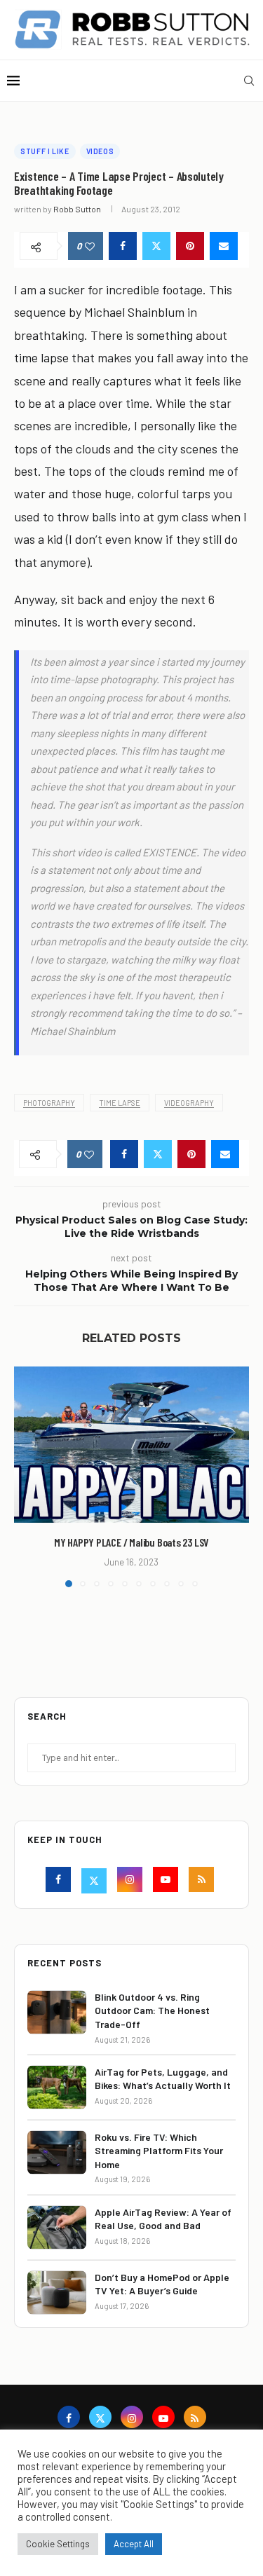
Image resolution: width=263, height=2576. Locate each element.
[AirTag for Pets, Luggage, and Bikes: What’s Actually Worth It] (57, 2087)
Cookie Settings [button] (58, 2544)
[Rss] (203, 1881)
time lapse (120, 1103)
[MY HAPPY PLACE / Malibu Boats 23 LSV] (131, 1445)
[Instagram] (131, 1881)
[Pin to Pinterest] (190, 246)
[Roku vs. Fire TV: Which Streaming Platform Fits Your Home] (57, 2152)
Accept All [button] (134, 2544)
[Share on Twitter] (156, 246)
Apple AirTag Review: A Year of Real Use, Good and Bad (163, 2219)
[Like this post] (90, 246)
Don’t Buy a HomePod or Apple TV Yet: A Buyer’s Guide (162, 2284)
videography (189, 1103)
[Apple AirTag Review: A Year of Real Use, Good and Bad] (57, 2227)
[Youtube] (167, 1881)
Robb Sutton (77, 209)
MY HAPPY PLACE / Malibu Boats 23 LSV (131, 1542)
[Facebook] (60, 1881)
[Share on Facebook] (123, 246)
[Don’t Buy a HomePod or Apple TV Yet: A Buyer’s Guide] (57, 2293)
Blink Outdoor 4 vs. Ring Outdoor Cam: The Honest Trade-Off (152, 2010)
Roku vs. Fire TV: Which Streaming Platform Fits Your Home (159, 2151)
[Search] (249, 81)
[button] (26, 1477)
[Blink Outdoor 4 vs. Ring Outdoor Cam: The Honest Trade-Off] (57, 2012)
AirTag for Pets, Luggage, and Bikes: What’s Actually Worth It (163, 2079)
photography (49, 1103)
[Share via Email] (224, 246)
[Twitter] (96, 1881)
